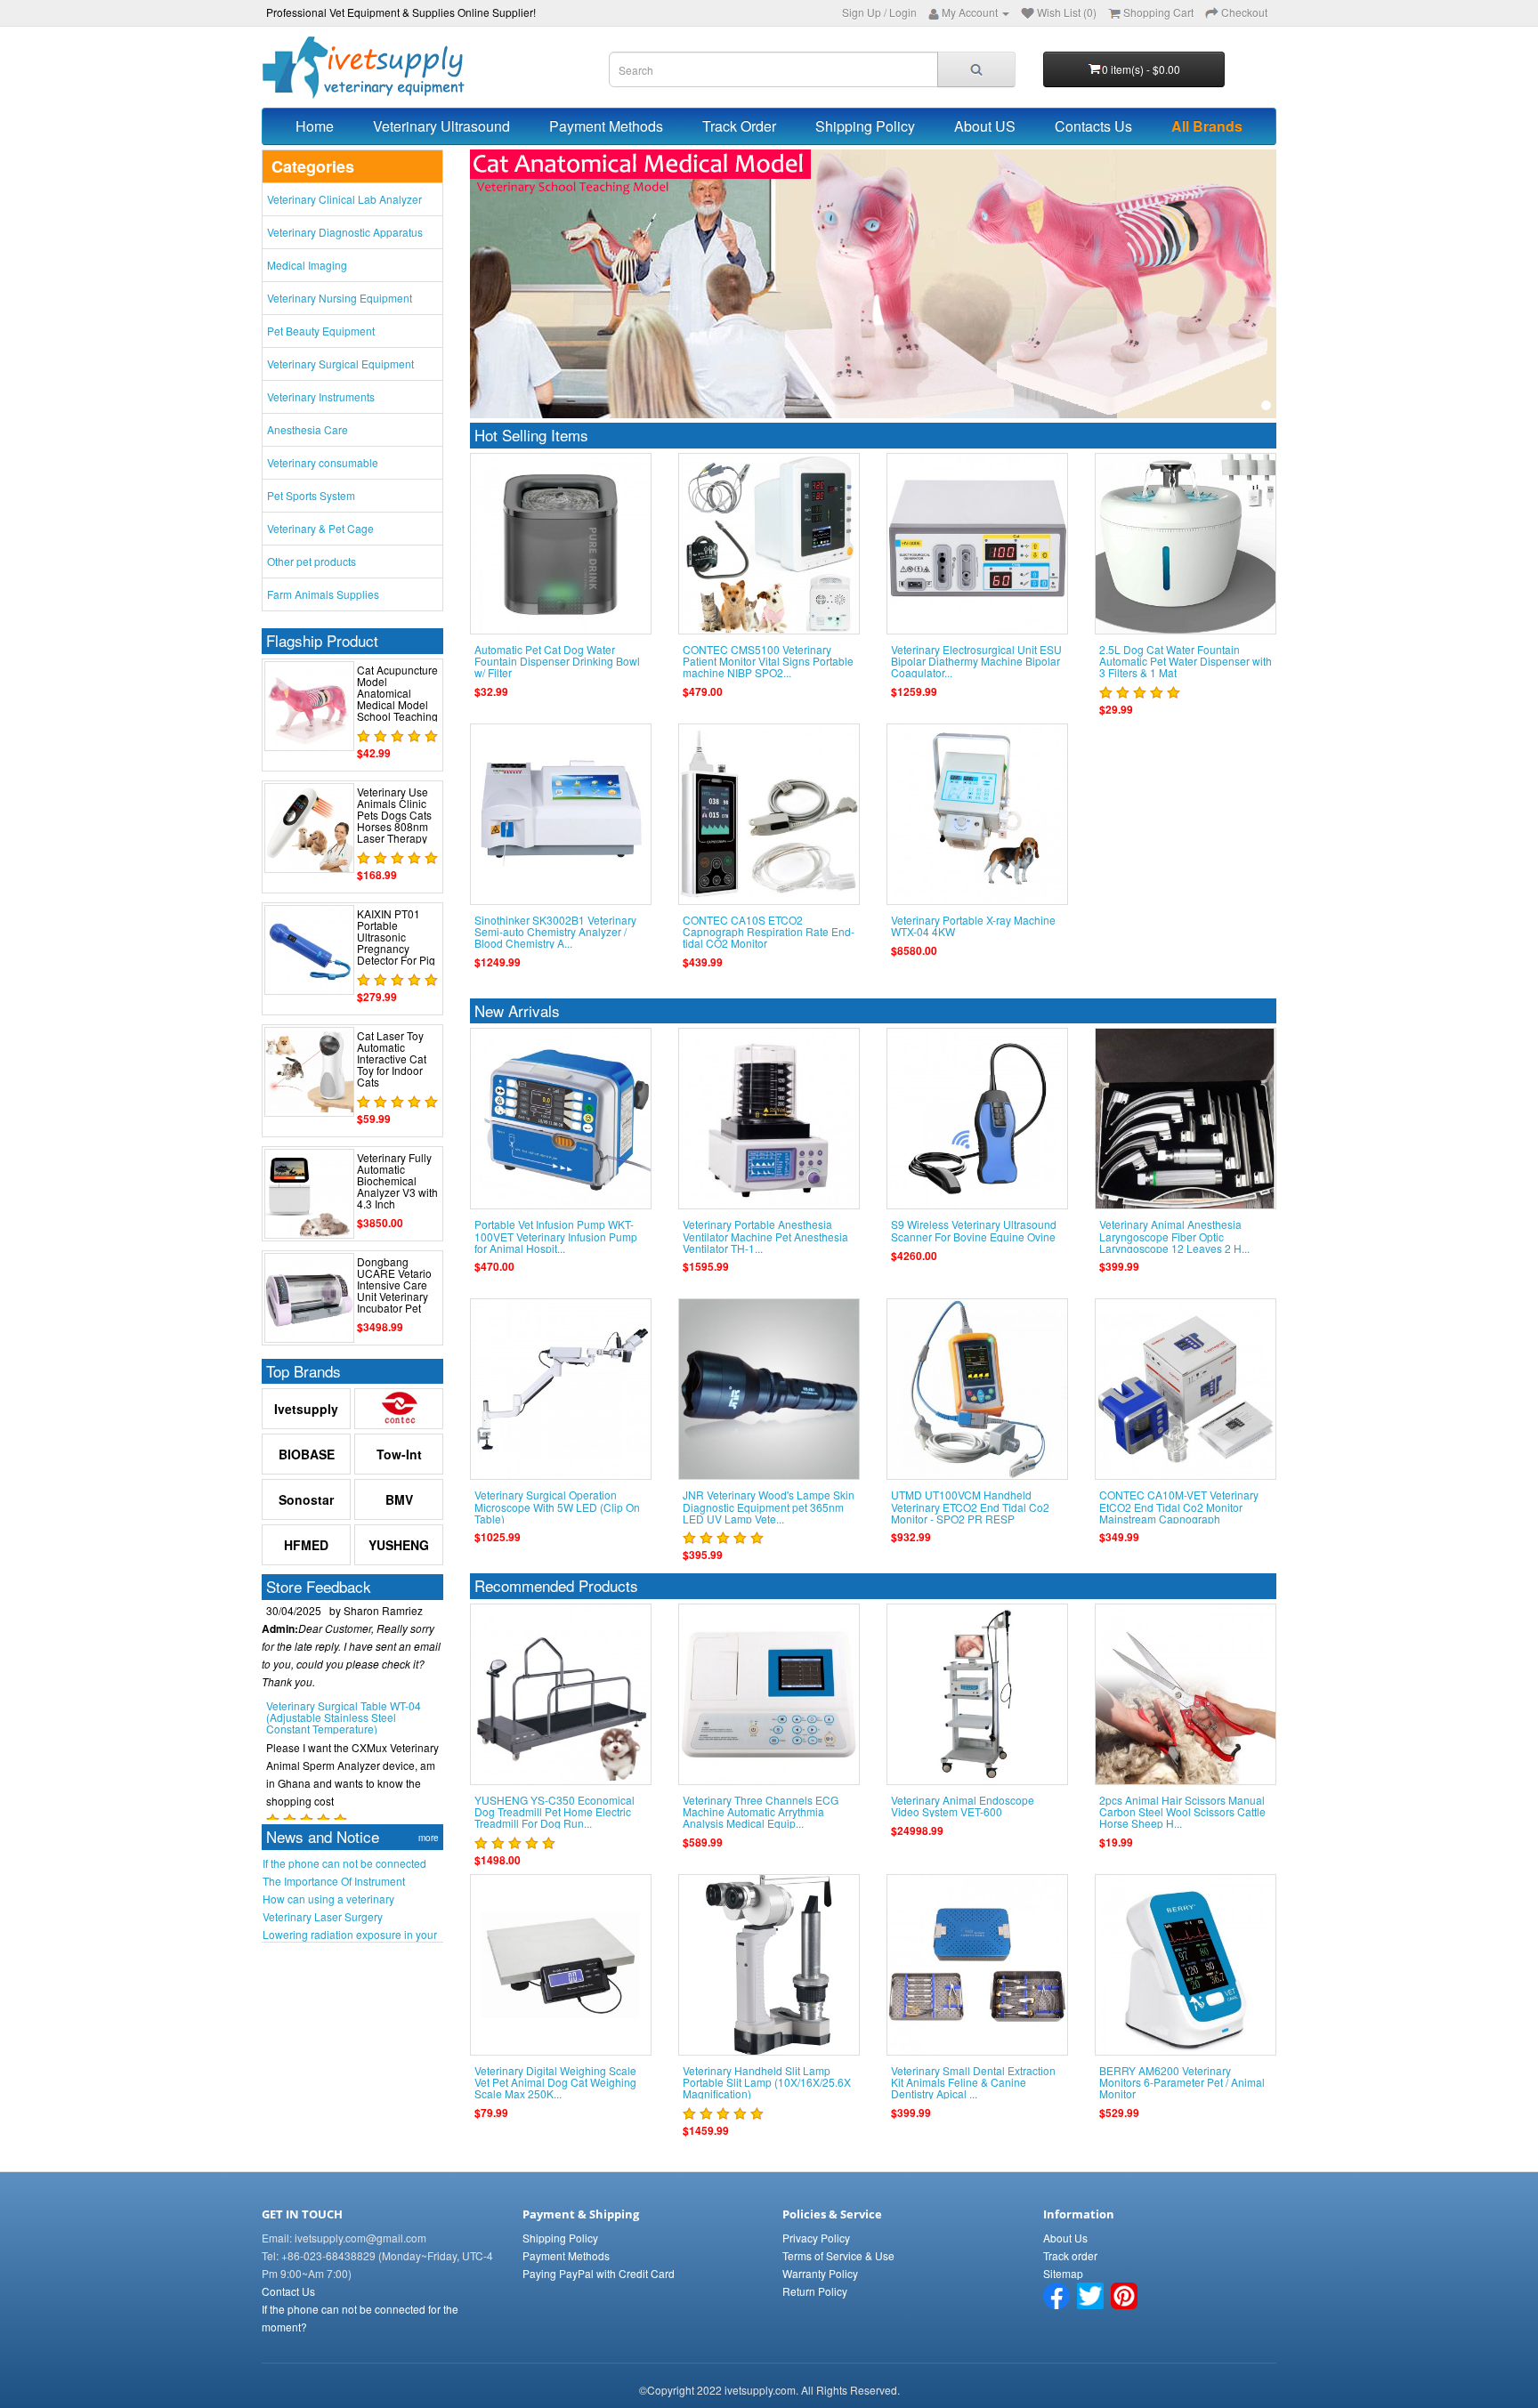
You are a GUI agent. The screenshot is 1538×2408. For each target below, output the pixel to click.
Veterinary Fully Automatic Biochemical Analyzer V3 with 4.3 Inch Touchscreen (397, 1187)
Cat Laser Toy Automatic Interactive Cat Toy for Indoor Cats (392, 1059)
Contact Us (288, 2291)
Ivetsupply (306, 1409)
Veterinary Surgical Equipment (340, 364)
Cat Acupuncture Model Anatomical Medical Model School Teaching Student (397, 699)
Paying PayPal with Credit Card (599, 2273)
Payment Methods (606, 126)
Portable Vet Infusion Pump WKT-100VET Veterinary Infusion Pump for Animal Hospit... (556, 1236)
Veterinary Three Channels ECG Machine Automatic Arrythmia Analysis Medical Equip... (761, 1811)
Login (903, 12)
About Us (1065, 2238)
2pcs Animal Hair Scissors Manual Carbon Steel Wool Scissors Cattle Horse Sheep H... (1182, 1811)
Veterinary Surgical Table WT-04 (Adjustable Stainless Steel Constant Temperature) (344, 1689)
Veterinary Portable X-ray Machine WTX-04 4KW (973, 925)
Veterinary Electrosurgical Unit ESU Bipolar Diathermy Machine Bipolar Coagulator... (976, 661)
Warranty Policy (820, 2273)
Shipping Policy (865, 126)
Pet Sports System (311, 495)
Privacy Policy (816, 2238)
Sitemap (1063, 2273)
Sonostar (306, 1499)
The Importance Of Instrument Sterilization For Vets (334, 1881)
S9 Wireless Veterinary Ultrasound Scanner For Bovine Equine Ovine (974, 1230)
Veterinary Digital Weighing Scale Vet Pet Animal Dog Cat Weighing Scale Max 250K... (555, 2082)
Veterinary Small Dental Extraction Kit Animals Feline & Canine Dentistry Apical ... (973, 2082)
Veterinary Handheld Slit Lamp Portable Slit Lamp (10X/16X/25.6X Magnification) (767, 2082)
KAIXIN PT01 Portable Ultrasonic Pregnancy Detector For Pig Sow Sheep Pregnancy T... (396, 949)
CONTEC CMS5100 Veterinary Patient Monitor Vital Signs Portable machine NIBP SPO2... (768, 661)
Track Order (739, 126)
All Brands (1207, 126)
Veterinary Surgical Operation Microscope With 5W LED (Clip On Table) (557, 1506)
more (429, 1838)
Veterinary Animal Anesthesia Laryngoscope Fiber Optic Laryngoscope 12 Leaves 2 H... (1174, 1236)
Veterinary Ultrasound (441, 126)
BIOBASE (307, 1454)
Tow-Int (399, 1454)
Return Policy (815, 2291)
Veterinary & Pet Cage (320, 528)
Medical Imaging (307, 265)
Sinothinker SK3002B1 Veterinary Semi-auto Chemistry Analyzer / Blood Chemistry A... (555, 931)
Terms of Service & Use (838, 2255)
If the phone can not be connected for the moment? (344, 1863)
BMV (399, 1499)
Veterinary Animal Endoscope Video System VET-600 (963, 1806)
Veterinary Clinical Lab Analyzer (344, 199)
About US (985, 126)
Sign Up (862, 12)
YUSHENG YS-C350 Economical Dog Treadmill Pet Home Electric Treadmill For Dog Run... (554, 1811)
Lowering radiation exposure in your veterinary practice (350, 1935)
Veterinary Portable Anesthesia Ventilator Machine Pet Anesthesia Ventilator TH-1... (765, 1236)
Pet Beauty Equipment (321, 331)
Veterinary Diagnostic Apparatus (345, 232)
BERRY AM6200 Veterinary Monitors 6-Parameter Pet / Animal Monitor (1182, 2082)
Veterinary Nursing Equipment (340, 298)
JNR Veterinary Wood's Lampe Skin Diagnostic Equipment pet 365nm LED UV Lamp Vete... (769, 1506)
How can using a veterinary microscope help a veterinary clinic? (349, 1899)
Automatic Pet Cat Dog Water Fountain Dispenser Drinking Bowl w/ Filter (557, 661)
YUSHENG (399, 1545)
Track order (1070, 2255)
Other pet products (312, 561)
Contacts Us (1093, 126)
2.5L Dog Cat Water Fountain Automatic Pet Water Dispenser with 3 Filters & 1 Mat (1186, 661)
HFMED (306, 1545)
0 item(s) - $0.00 (1141, 69)
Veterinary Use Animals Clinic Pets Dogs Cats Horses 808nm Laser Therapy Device (394, 821)
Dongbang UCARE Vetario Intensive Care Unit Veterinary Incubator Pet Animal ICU (394, 1291)
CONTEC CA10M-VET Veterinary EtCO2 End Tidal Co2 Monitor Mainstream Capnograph (1179, 1506)
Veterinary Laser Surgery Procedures (323, 1917)
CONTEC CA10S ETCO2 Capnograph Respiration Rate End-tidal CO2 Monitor (769, 931)
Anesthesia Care (308, 429)
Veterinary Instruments (321, 396)
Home (315, 126)
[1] (1266, 405)
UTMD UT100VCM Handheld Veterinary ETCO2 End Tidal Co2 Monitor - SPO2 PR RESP (970, 1506)
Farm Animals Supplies (323, 594)
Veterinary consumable (323, 462)
